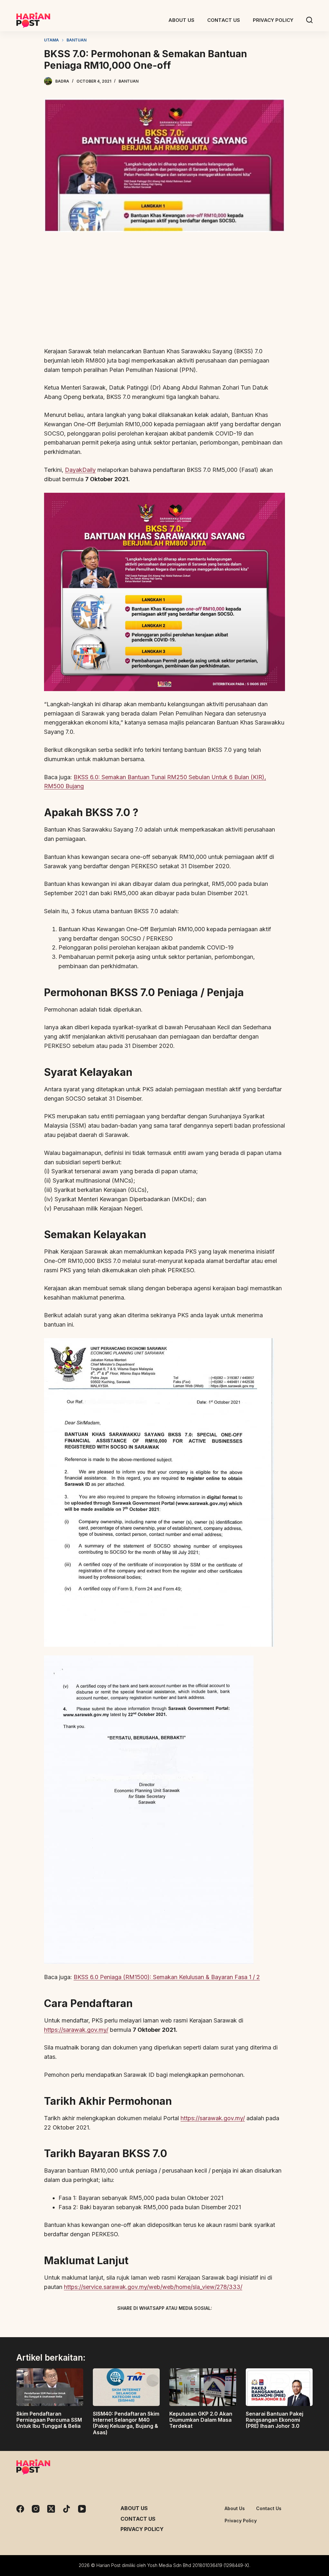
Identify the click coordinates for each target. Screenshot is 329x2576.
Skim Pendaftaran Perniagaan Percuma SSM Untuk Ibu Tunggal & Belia (49, 2420)
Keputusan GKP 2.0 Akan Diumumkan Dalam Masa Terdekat (201, 2420)
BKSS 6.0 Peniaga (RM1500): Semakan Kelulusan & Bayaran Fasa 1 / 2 (167, 1977)
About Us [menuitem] (181, 20)
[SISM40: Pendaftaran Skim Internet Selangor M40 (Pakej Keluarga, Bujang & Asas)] (126, 2387)
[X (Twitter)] (153, 2323)
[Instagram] (36, 2509)
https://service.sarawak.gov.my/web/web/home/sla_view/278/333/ (153, 2287)
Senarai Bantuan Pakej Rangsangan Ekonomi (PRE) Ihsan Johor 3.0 (275, 2420)
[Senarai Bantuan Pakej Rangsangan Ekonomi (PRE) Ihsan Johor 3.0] (279, 2387)
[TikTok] (67, 2509)
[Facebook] (131, 2323)
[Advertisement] (164, 293)
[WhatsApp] (198, 2323)
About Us (134, 2508)
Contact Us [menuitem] (224, 20)
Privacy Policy (142, 2529)
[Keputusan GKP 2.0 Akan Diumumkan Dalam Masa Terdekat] (203, 2387)
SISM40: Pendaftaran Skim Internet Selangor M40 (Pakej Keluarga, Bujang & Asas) (126, 2423)
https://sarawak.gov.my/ (76, 2030)
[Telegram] (176, 2323)
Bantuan (129, 81)
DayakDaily (80, 470)
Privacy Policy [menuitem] (273, 20)
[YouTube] (82, 2509)
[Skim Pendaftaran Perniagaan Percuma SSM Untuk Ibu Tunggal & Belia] (50, 2387)
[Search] (309, 20)
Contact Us (138, 2519)
